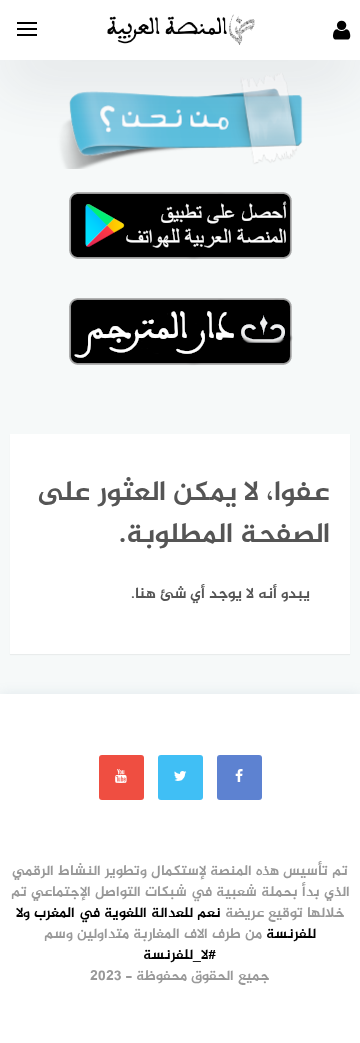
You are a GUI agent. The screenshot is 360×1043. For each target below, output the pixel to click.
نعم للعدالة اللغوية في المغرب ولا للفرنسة (166, 924)
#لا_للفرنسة (180, 955)
